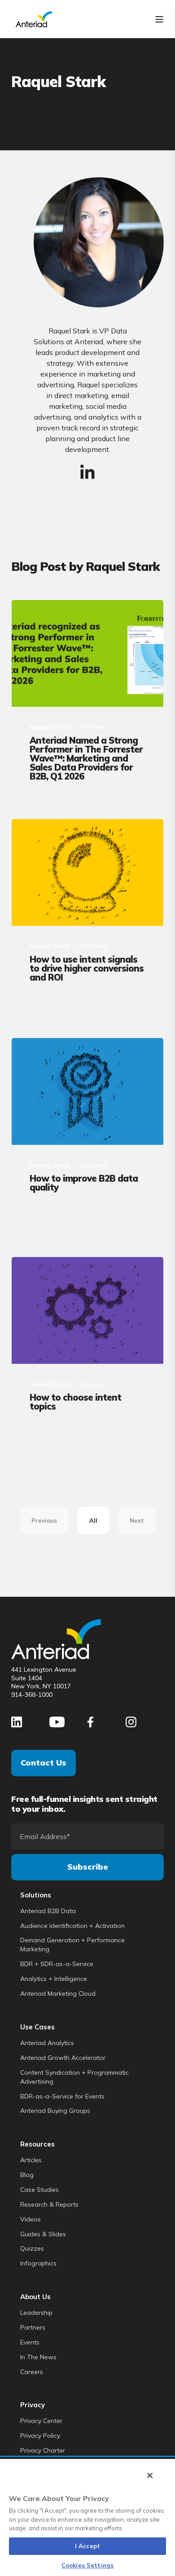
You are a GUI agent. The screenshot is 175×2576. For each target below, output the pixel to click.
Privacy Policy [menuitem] (40, 2436)
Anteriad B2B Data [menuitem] (48, 1911)
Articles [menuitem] (31, 2160)
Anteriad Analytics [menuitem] (47, 2043)
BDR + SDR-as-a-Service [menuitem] (57, 1964)
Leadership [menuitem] (36, 2313)
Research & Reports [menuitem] (49, 2204)
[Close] (150, 2475)
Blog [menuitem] (27, 2175)
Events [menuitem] (30, 2342)
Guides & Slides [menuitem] (43, 2234)
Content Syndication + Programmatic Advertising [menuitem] (74, 2077)
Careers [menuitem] (32, 2372)
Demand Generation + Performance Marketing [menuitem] (72, 1945)
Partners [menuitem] (33, 2327)
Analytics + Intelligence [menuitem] (54, 1979)
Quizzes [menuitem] (32, 2248)
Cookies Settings (87, 2565)
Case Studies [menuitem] (39, 2190)
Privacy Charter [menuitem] (43, 2450)
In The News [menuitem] (38, 2357)
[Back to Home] (34, 18)
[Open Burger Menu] (159, 19)
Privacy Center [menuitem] (41, 2421)
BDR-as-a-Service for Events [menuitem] (62, 2096)
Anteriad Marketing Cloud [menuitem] (58, 1993)
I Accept (87, 2546)
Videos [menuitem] (31, 2219)
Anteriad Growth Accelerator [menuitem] (63, 2058)
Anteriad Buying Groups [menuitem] (55, 2111)
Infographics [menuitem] (38, 2263)
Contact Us (44, 1763)
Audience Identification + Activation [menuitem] (72, 1926)
